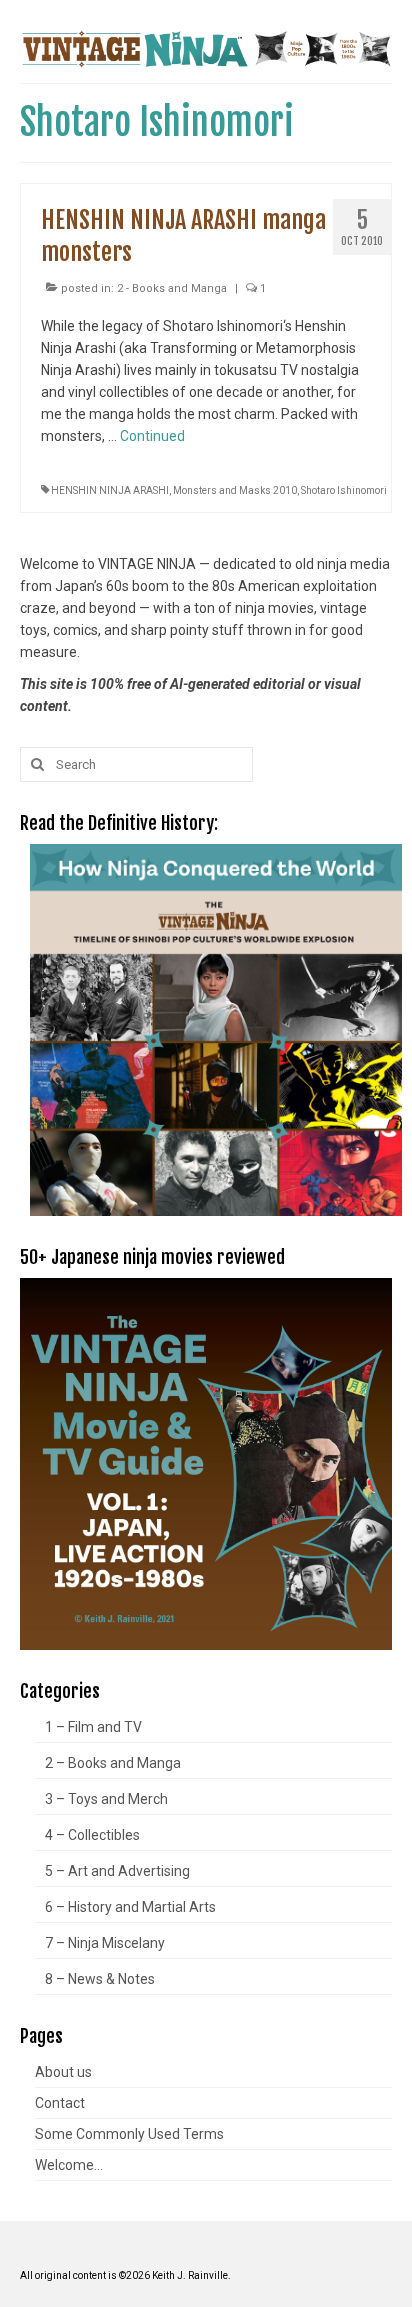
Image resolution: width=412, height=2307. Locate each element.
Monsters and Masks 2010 (235, 490)
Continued (152, 436)
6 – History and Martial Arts (130, 1907)
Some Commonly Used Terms (129, 2134)
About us (63, 2072)
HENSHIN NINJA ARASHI (110, 490)
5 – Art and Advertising (117, 1871)
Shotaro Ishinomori (344, 490)
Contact (60, 2103)
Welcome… (69, 2165)
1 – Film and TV (93, 1727)
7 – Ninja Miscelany (105, 1943)
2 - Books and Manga (172, 288)
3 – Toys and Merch (106, 1799)
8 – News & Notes (100, 1979)
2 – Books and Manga (113, 1763)
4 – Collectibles (92, 1835)
